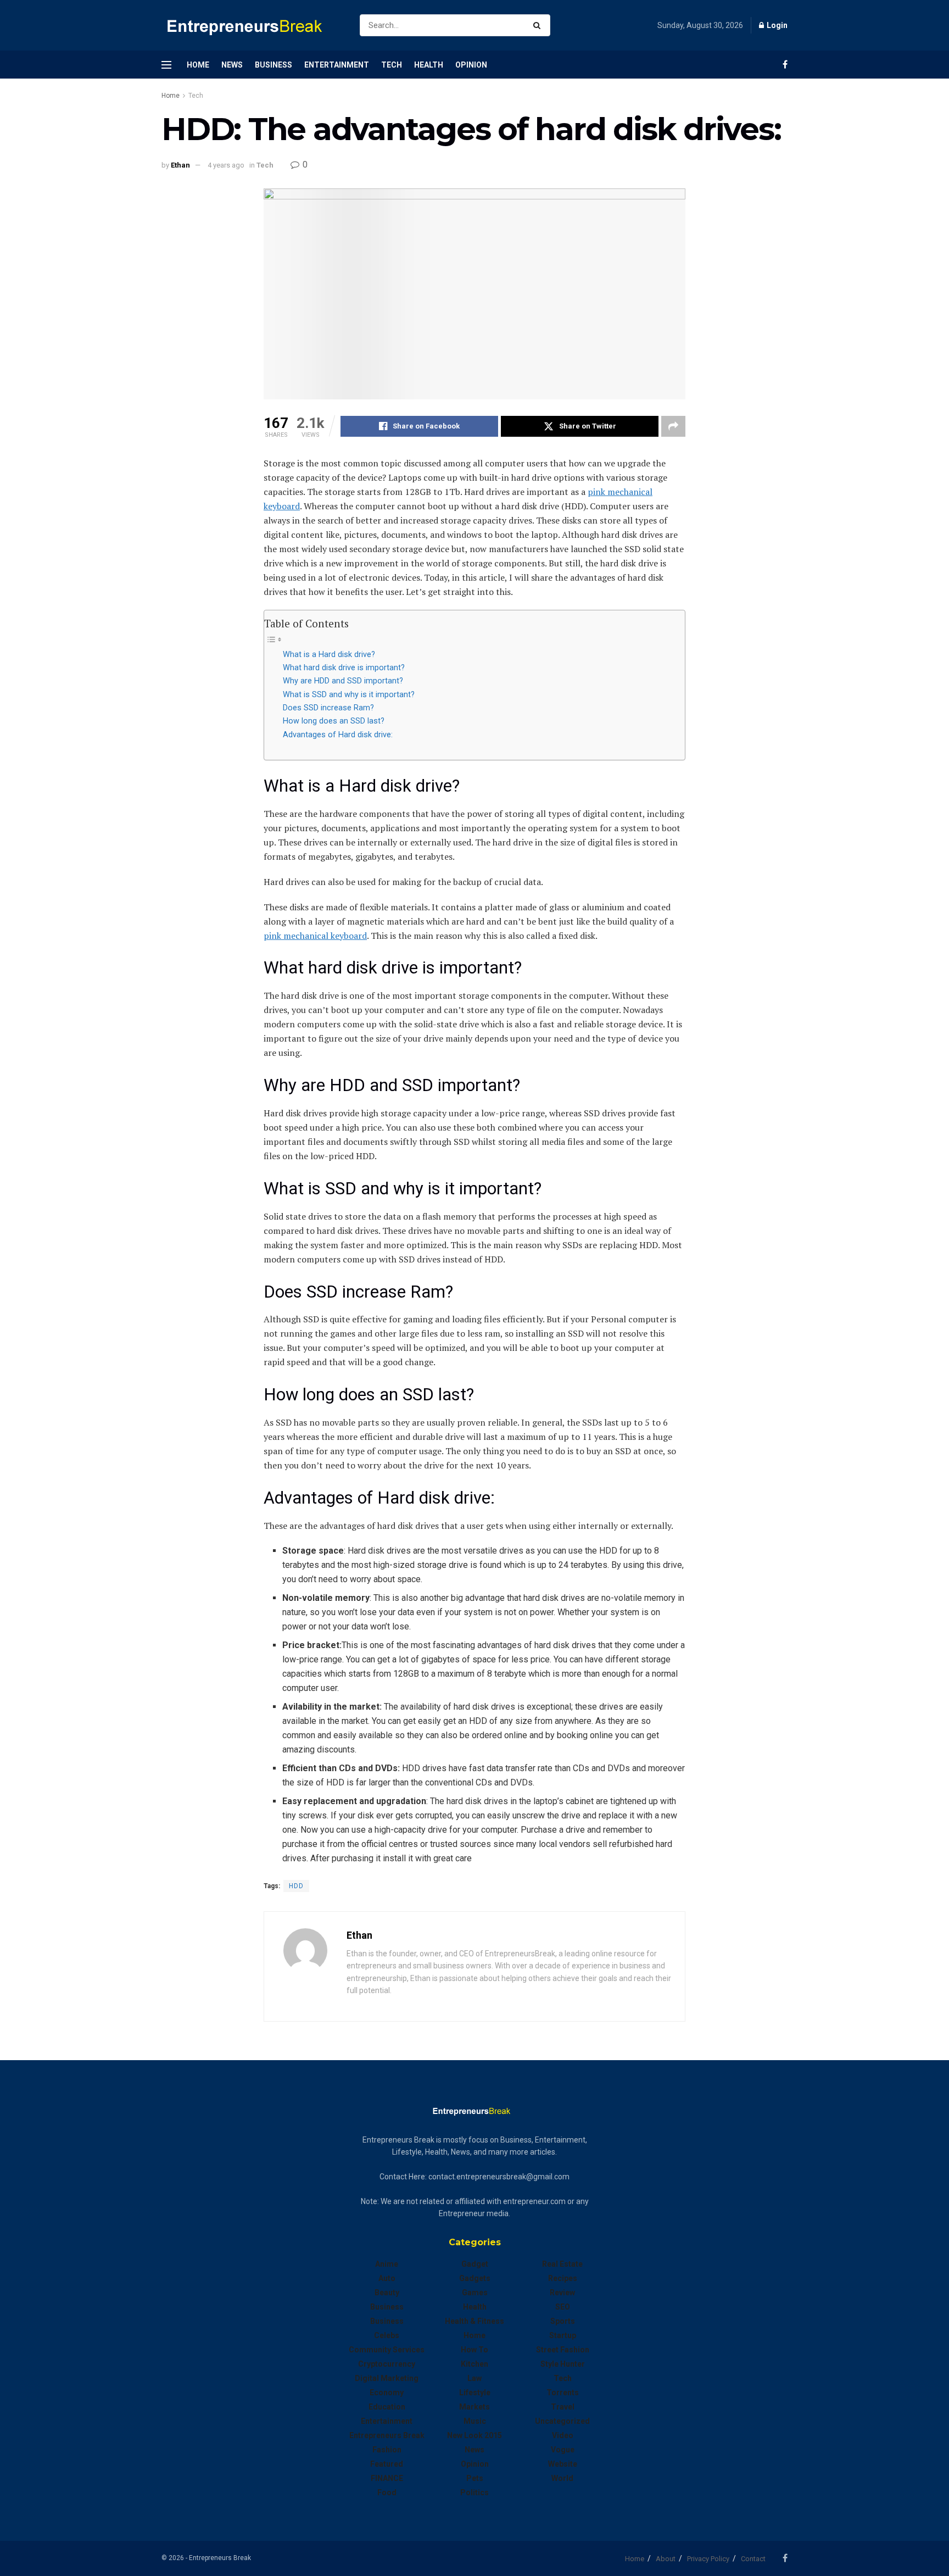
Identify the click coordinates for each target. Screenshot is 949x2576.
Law (474, 2378)
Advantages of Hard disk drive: (338, 735)
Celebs (387, 2335)
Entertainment (337, 65)
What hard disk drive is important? (344, 668)
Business (273, 65)
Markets (474, 2407)
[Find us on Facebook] (785, 65)
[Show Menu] (166, 65)
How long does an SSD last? (334, 721)
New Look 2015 (474, 2435)
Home (198, 65)
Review (562, 2293)
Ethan (180, 165)
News (232, 65)
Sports (563, 2321)
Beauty (387, 2293)
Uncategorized (562, 2421)
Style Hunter (563, 2364)
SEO (563, 2307)
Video (563, 2435)
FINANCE (387, 2478)
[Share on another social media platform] (673, 426)
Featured (387, 2464)
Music (475, 2421)
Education (387, 2407)
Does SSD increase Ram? (328, 708)
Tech (392, 65)
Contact (753, 2559)
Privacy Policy (708, 2559)
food (387, 2492)
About (666, 2559)
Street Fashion (563, 2350)
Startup (563, 2335)
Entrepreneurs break (387, 2435)
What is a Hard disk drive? (329, 655)
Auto (387, 2278)
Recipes (563, 2278)
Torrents (563, 2393)
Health (429, 65)
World (562, 2478)
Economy (387, 2393)
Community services (387, 2350)
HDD (296, 1886)
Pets (475, 2478)
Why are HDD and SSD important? (343, 681)
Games (475, 2293)
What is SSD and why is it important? (349, 695)
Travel (563, 2407)
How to (474, 2350)
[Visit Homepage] (251, 26)
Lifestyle (475, 2393)
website (563, 2464)
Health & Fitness (474, 2321)
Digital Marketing (387, 2378)
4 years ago (226, 165)
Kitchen (474, 2364)
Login (776, 25)
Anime (387, 2264)
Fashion (387, 2450)
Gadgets (475, 2278)
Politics (474, 2492)
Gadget (475, 2264)
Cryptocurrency (387, 2364)
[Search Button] (539, 25)
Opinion (471, 65)
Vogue (563, 2450)
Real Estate (562, 2264)
